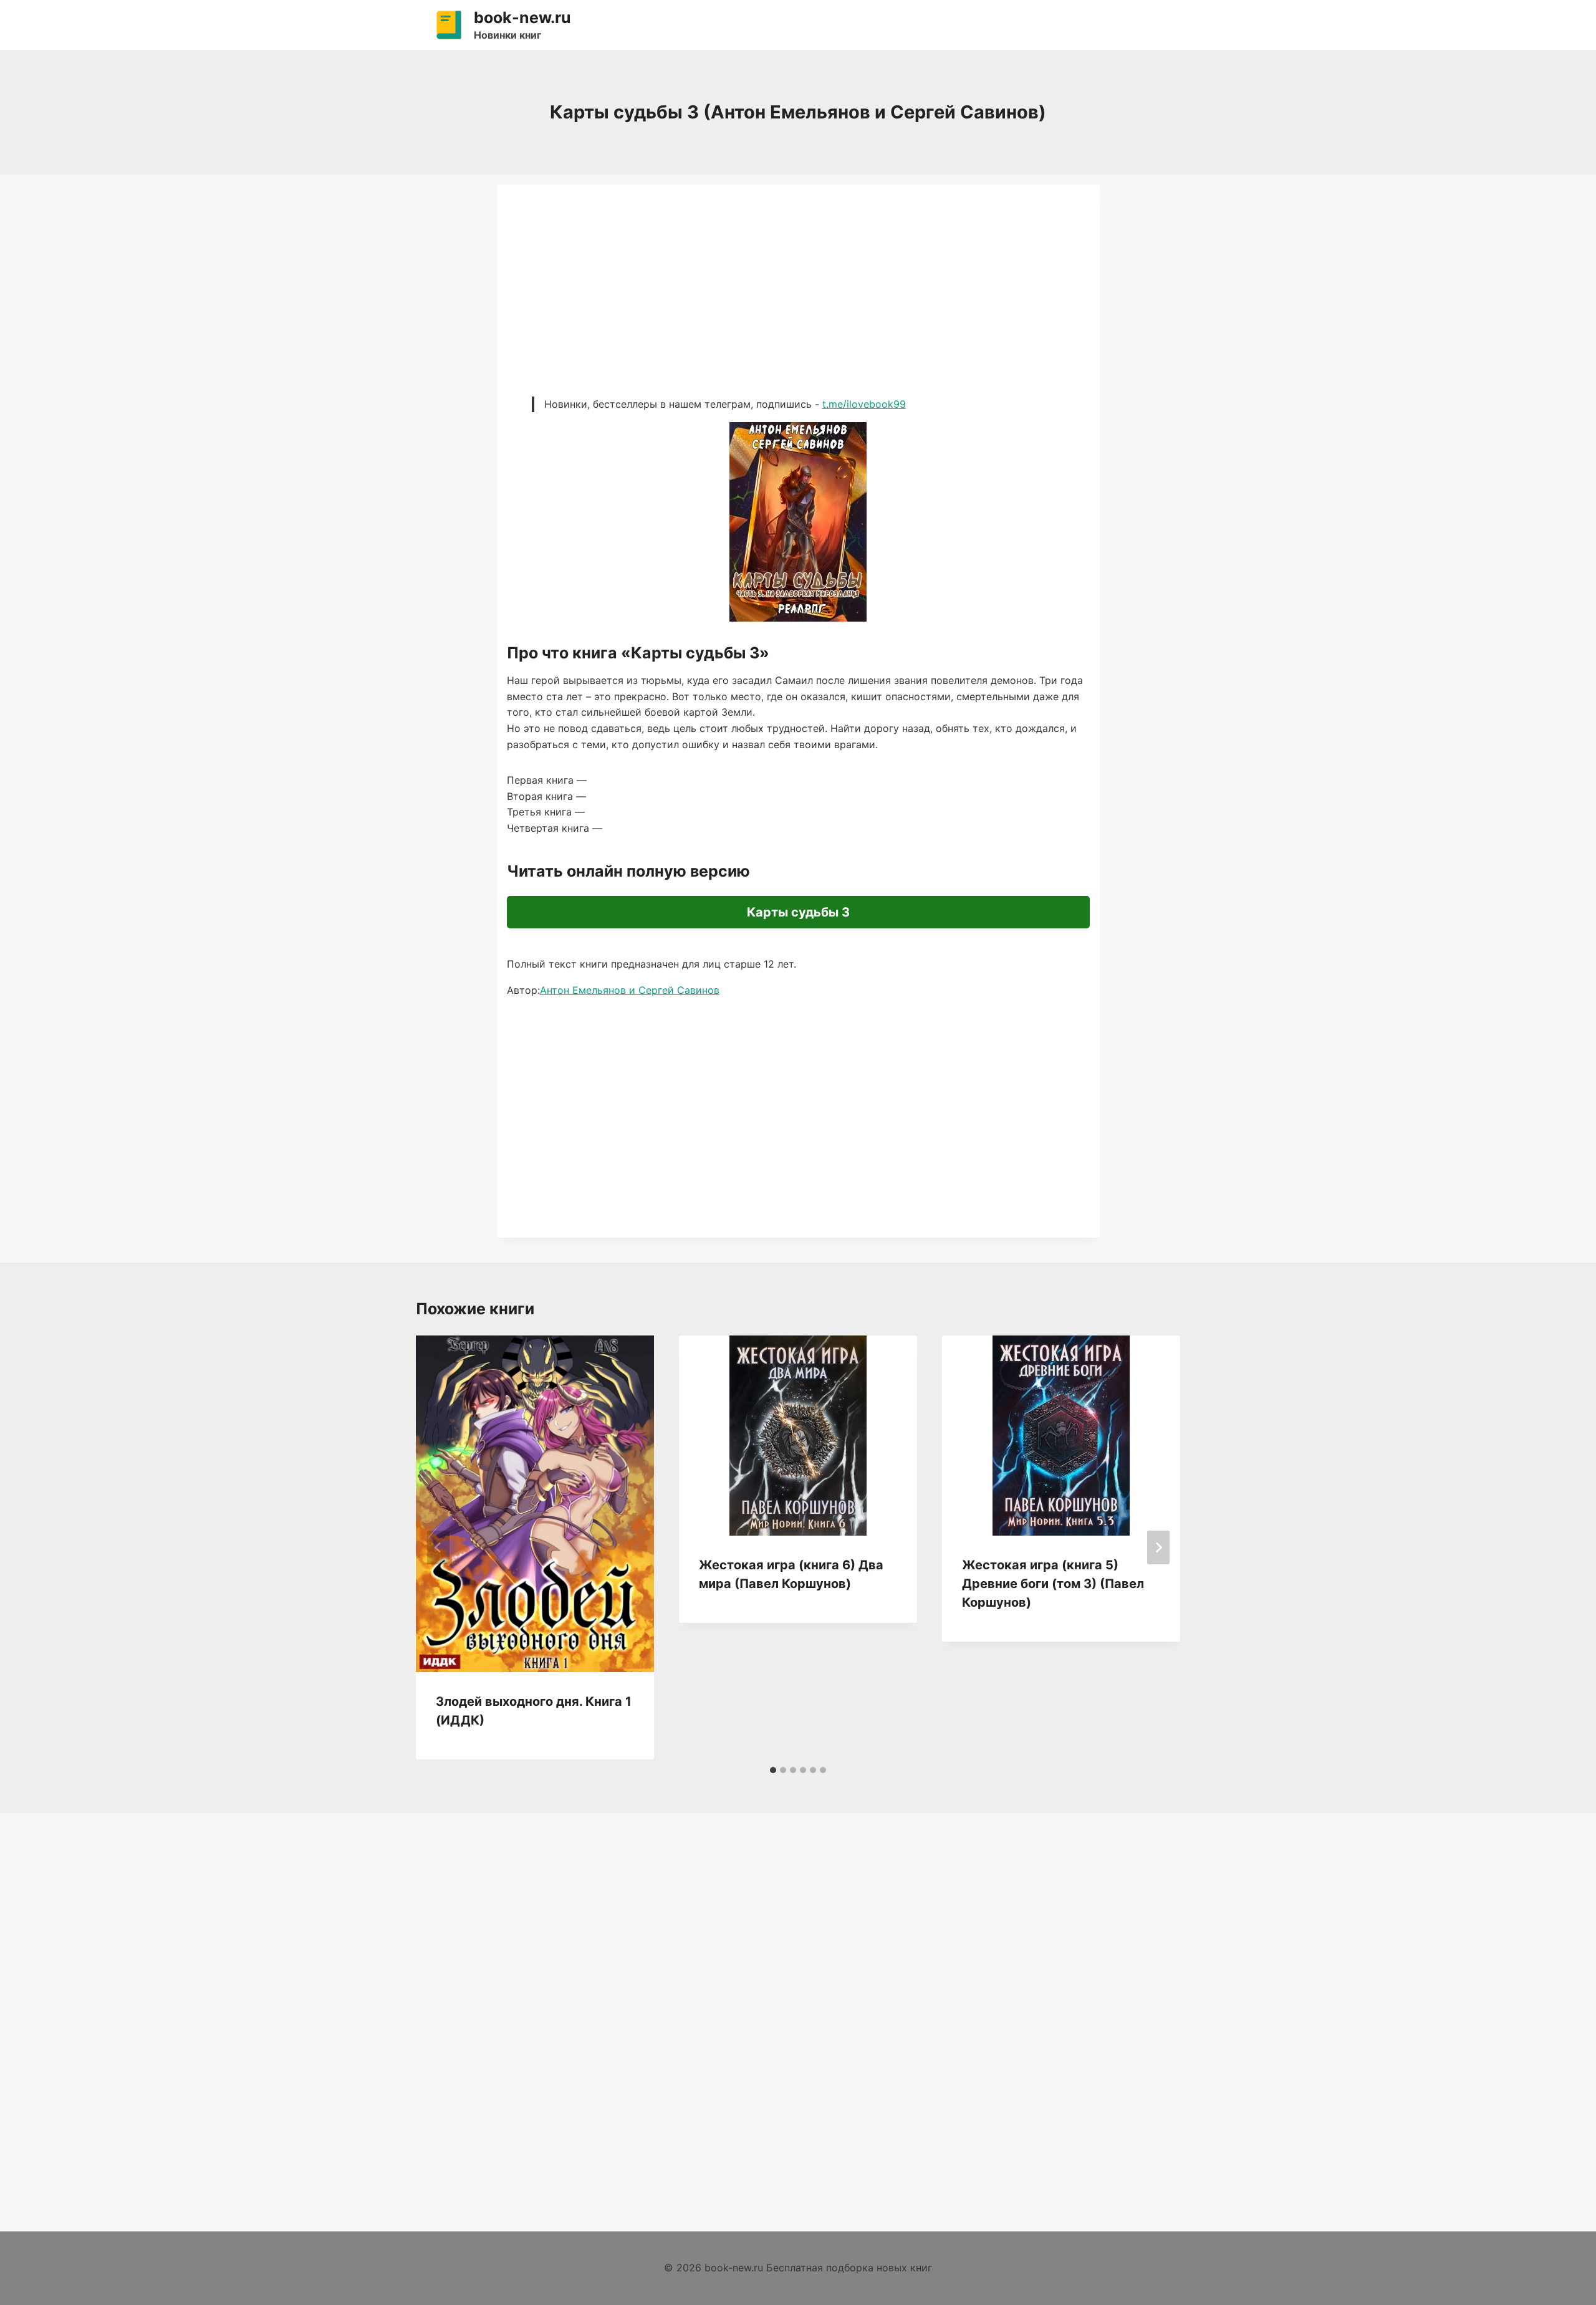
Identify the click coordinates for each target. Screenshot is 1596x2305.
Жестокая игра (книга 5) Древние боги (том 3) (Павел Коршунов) (1053, 1584)
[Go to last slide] (438, 1547)
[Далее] (1158, 1547)
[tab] (773, 1770)
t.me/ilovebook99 (864, 404)
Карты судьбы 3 (798, 912)
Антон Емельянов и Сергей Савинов (630, 990)
